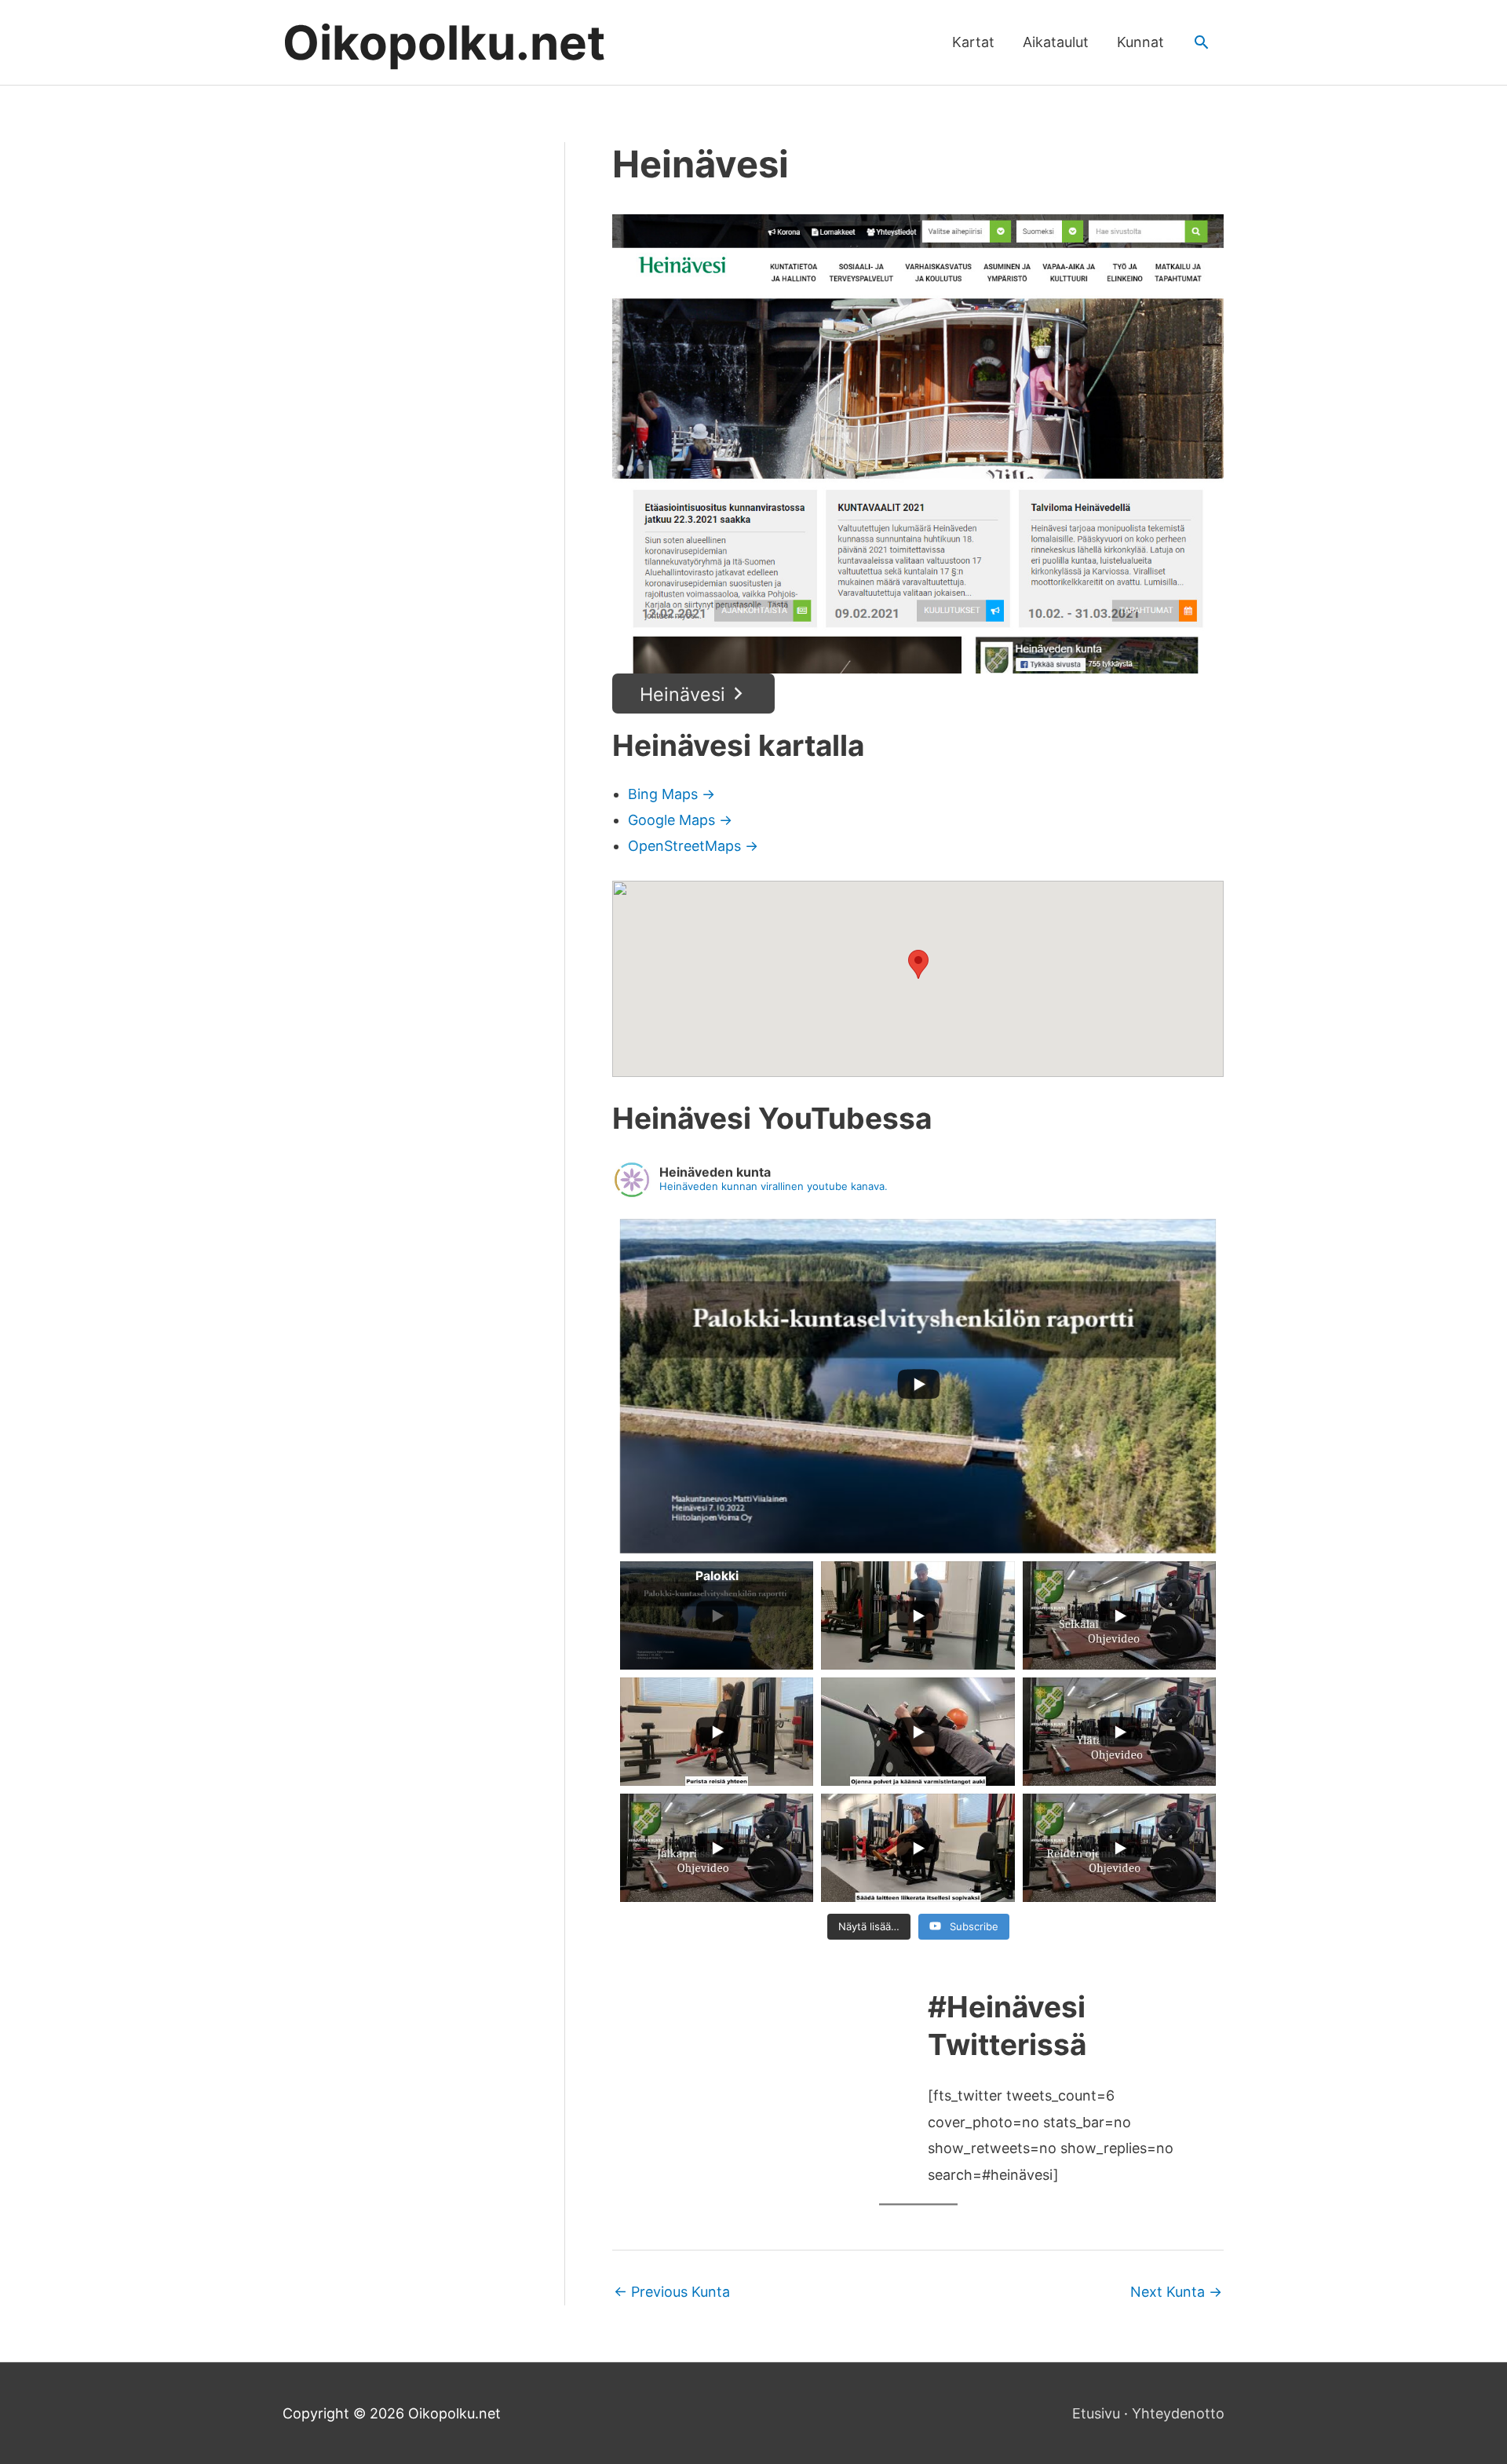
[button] (1201, 42)
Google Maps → (680, 820)
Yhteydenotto (1178, 2413)
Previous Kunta (672, 2292)
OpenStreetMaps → (693, 846)
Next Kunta (1176, 2292)
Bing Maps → (671, 794)
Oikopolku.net (444, 42)
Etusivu (1096, 2413)
